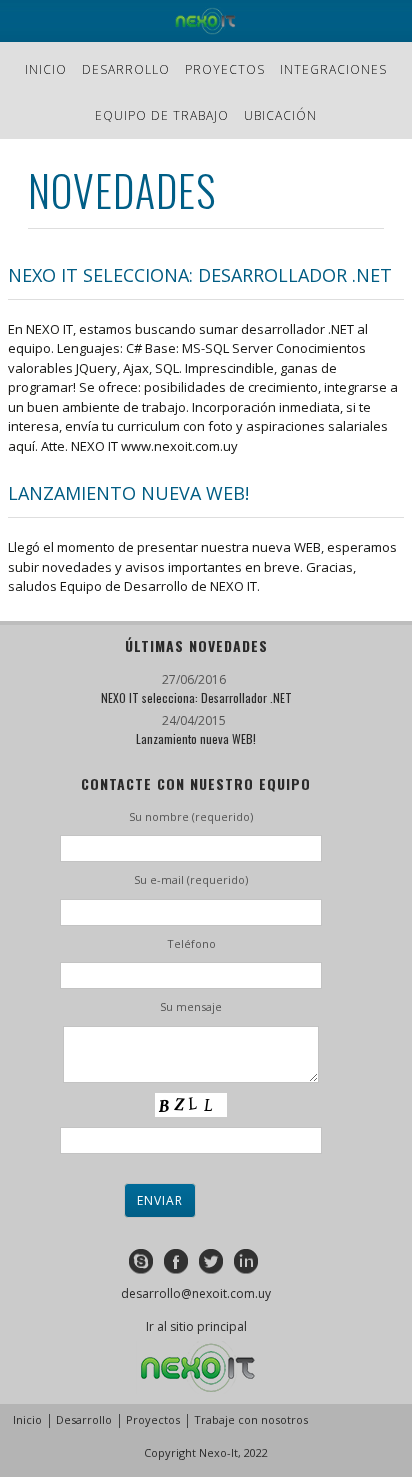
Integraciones (333, 69)
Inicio (46, 69)
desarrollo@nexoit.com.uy (196, 1293)
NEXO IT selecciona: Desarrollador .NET (200, 275)
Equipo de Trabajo (162, 115)
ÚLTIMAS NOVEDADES (196, 645)
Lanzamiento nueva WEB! (128, 493)
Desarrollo (126, 69)
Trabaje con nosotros (251, 1419)
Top (394, 1459)
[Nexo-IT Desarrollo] (206, 21)
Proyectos (225, 69)
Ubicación (280, 115)
